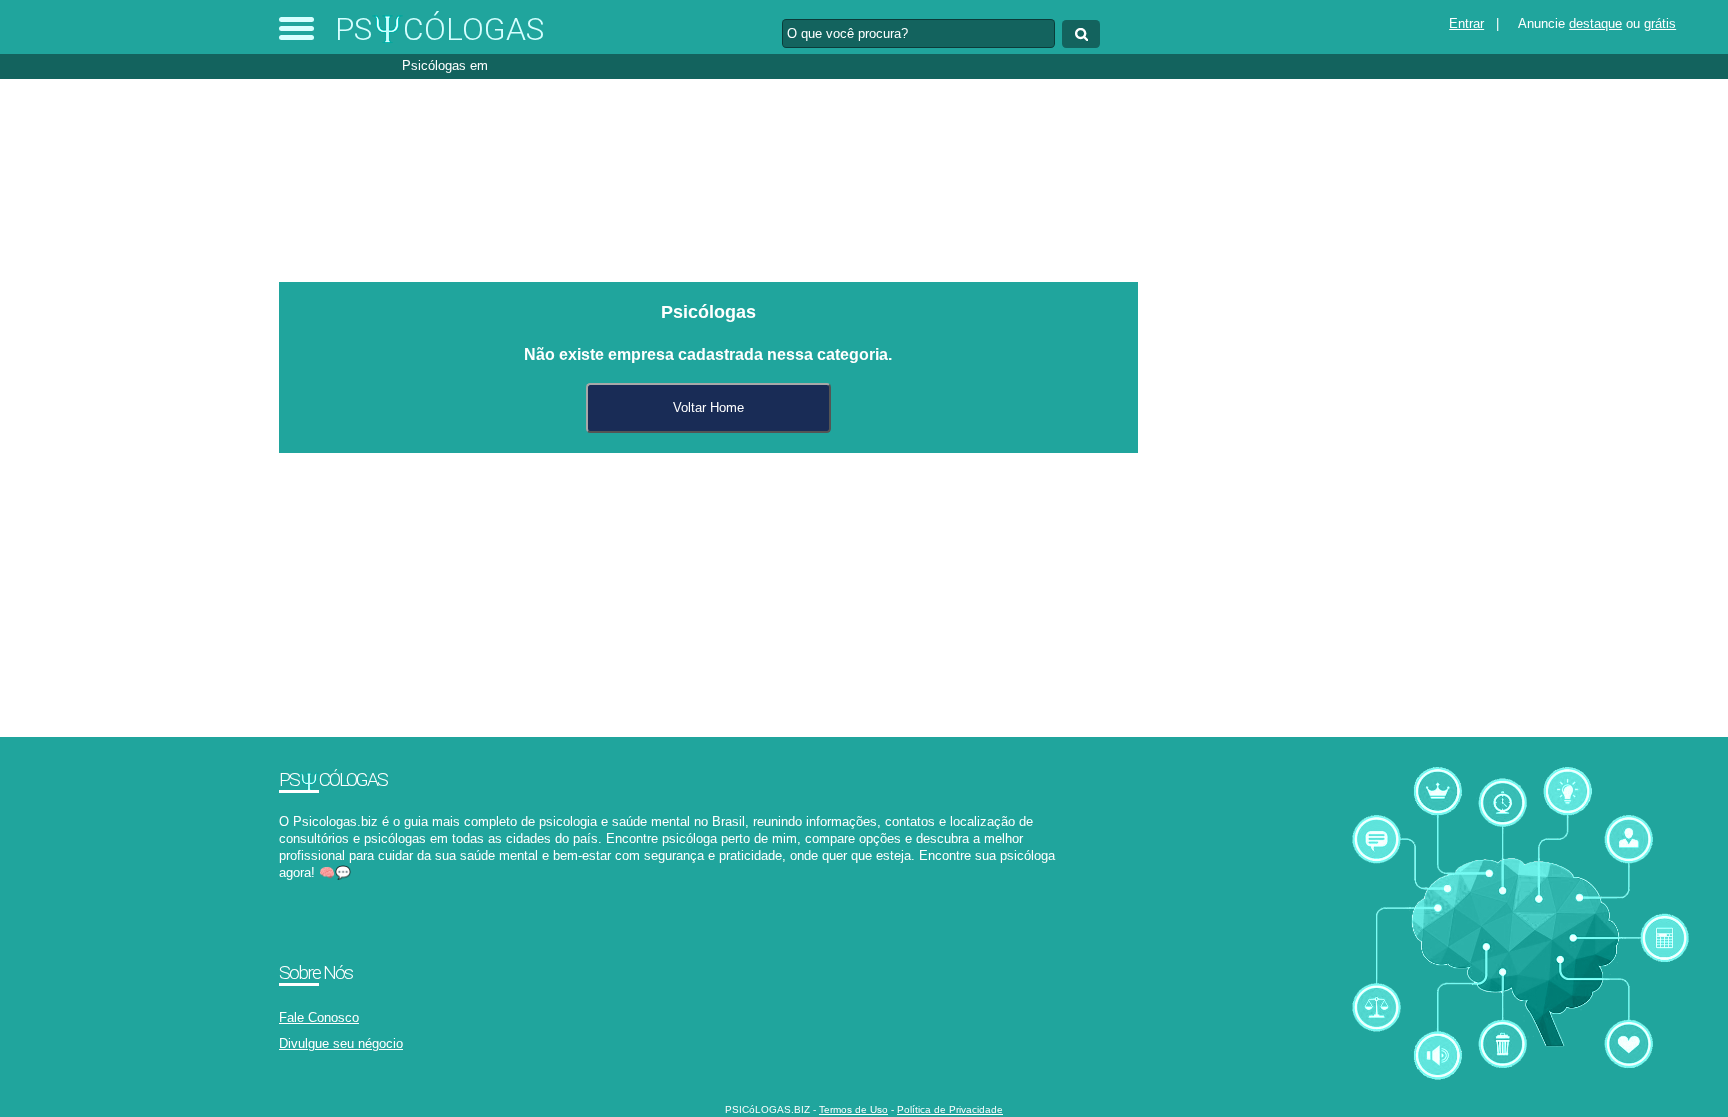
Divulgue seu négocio (341, 1043)
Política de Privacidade (950, 1109)
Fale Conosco (319, 1017)
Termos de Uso (853, 1109)
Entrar (1466, 23)
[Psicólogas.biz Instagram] (301, 890)
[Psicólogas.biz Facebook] (283, 890)
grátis (1660, 23)
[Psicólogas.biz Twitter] (292, 890)
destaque (1595, 23)
